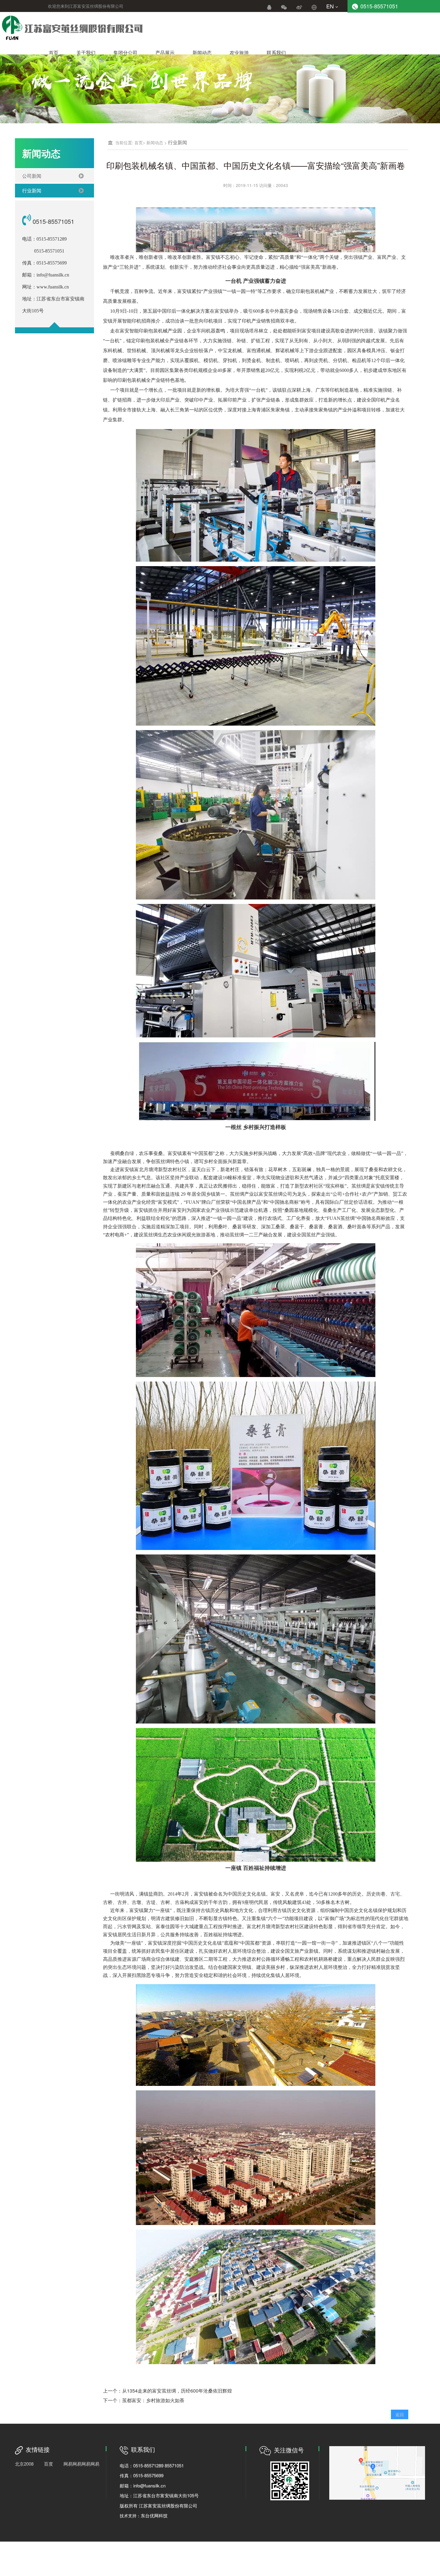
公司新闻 (32, 176)
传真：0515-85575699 (142, 2475)
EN (330, 6)
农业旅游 (239, 53)
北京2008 (24, 2464)
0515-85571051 (379, 6)
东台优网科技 (154, 2515)
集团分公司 (125, 53)
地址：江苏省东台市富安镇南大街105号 (159, 2495)
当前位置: (124, 142)
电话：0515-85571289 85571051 (152, 2465)
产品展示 (165, 53)
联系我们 (276, 53)
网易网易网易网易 (81, 2464)
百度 (48, 2464)
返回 (400, 2414)
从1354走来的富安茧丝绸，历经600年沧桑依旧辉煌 (177, 2391)
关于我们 (86, 53)
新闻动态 (202, 53)
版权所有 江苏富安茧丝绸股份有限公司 (158, 2506)
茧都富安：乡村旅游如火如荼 (153, 2400)
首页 (54, 53)
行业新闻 (32, 190)
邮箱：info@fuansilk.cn (143, 2485)
